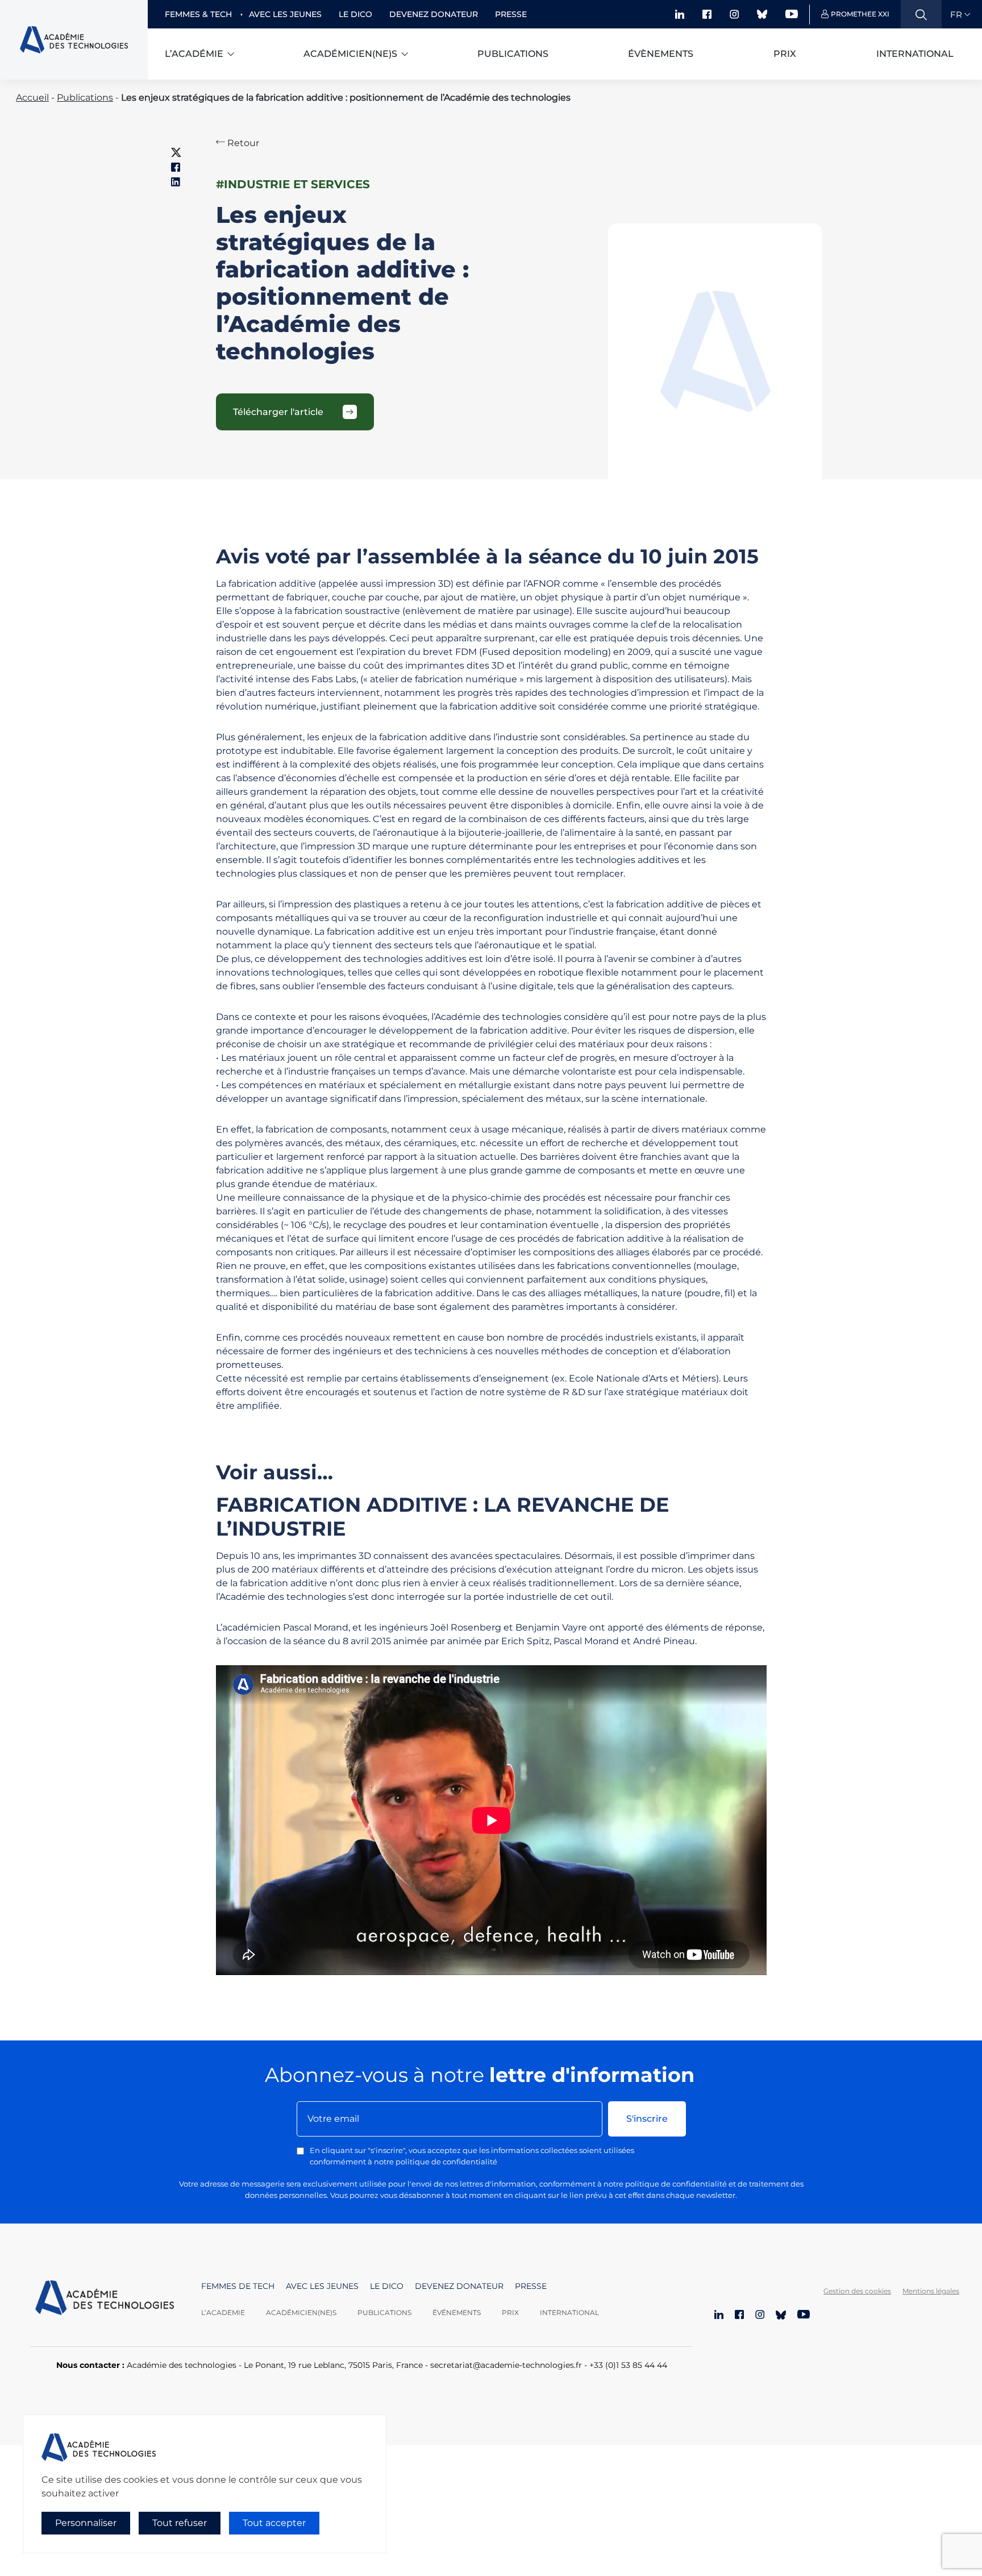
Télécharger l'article (278, 412)
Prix (785, 54)
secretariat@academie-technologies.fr (506, 2365)
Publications (513, 54)
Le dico (355, 14)
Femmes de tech (238, 2286)
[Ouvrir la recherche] (921, 14)
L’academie (223, 2312)
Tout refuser (180, 2523)
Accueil (32, 98)
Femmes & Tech (198, 14)
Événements (457, 2312)
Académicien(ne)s (350, 54)
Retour (242, 143)
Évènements (661, 54)
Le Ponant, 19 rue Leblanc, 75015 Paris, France (333, 2365)
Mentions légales (931, 2291)
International (915, 54)
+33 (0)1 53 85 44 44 (628, 2365)
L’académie (194, 54)
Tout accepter (274, 2523)
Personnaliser (86, 2523)
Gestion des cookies (857, 2291)
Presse (511, 14)
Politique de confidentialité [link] (73, 2546)
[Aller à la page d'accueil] (105, 2299)
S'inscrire (647, 2119)
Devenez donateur (434, 14)
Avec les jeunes (285, 14)
